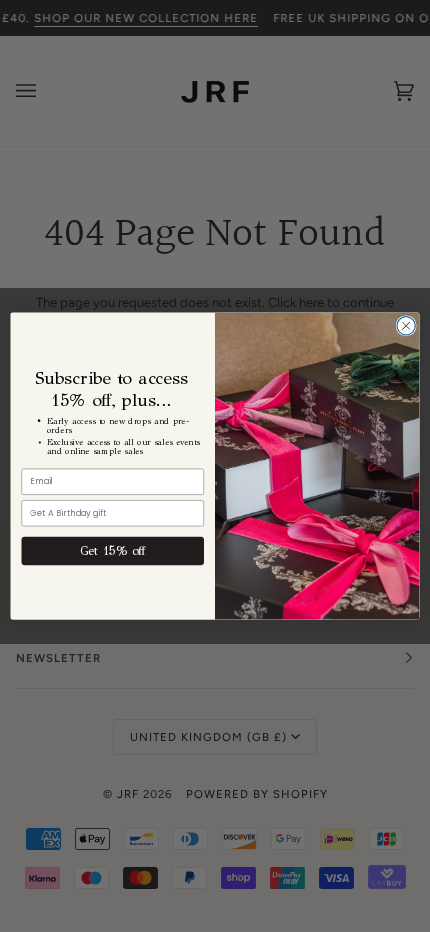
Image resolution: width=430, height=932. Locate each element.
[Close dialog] (406, 326)
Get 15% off (113, 551)
